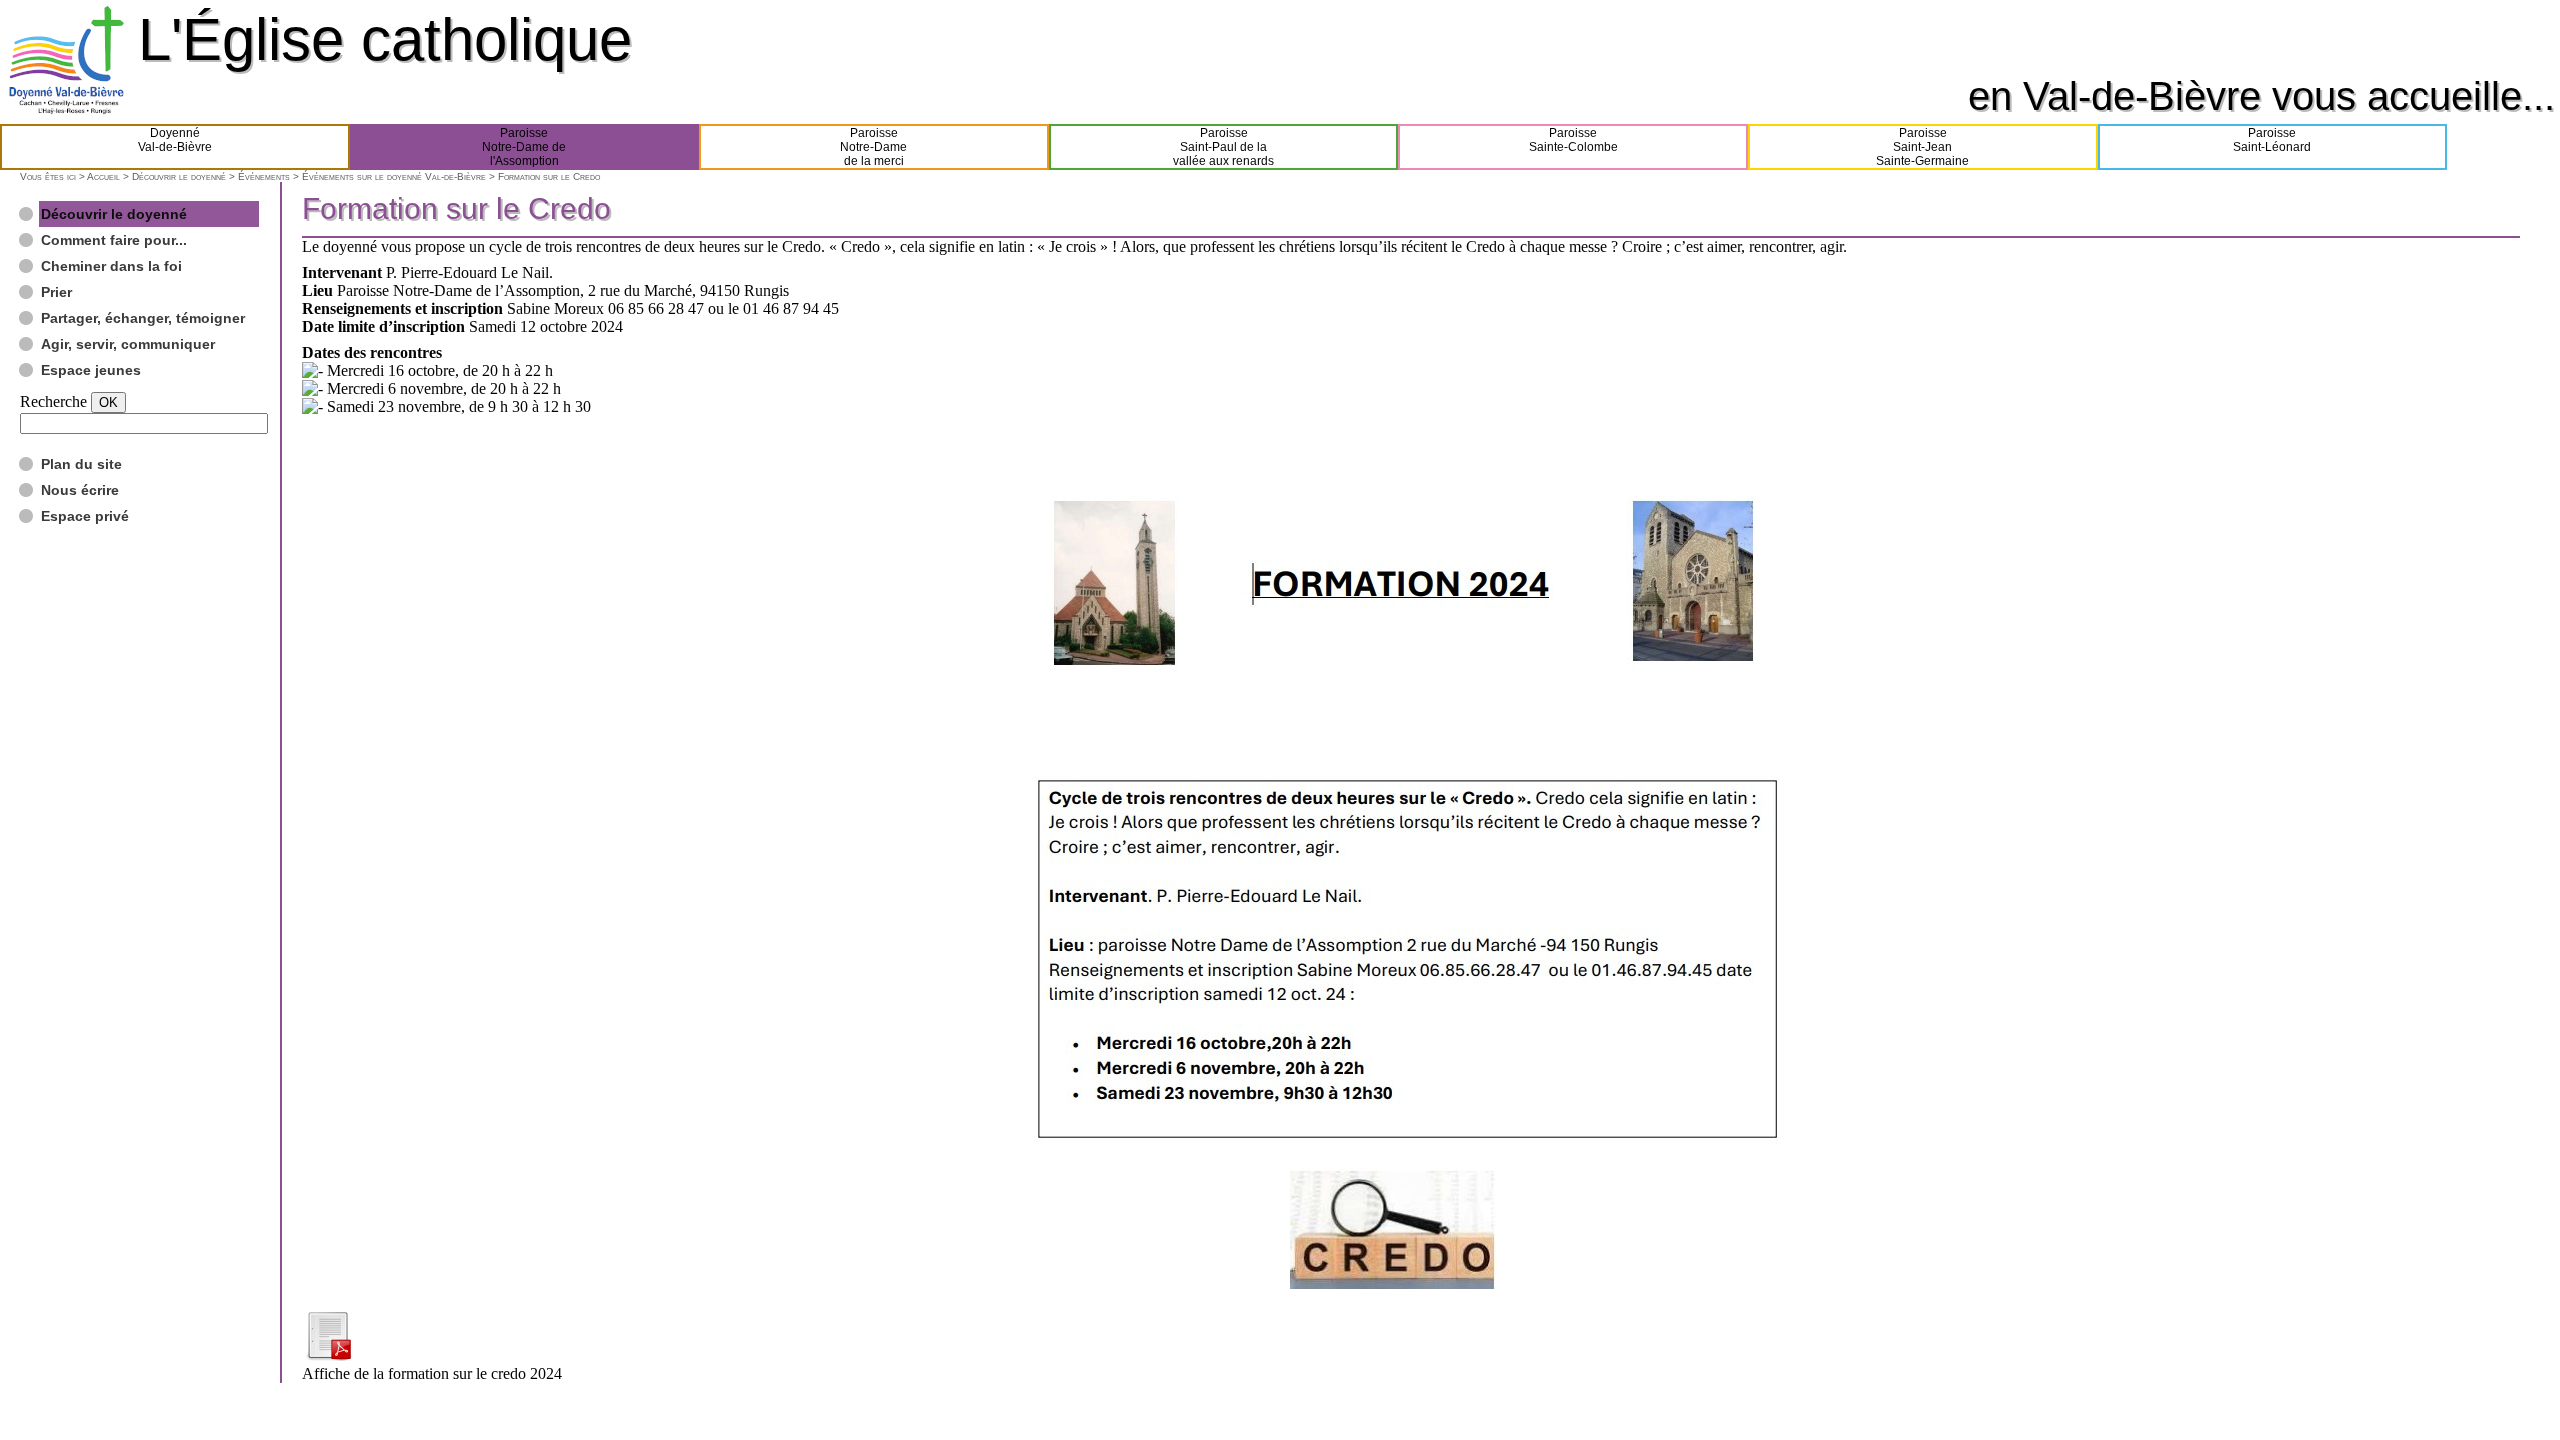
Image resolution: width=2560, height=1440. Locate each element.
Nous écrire (80, 490)
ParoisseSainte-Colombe (1573, 140)
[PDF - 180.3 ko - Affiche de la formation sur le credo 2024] (328, 1355)
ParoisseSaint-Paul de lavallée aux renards (1223, 147)
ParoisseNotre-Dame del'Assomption (524, 147)
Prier (56, 292)
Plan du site (81, 464)
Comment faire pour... (114, 240)
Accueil (103, 176)
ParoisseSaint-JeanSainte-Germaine (1922, 147)
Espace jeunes (91, 370)
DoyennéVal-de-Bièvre (175, 140)
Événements (264, 176)
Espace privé (85, 516)
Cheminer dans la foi (111, 266)
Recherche (53, 401)
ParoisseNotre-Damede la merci (873, 147)
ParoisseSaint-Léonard (2272, 140)
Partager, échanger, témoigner (143, 318)
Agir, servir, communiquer (128, 344)
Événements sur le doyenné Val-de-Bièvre (394, 176)
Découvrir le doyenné (179, 176)
